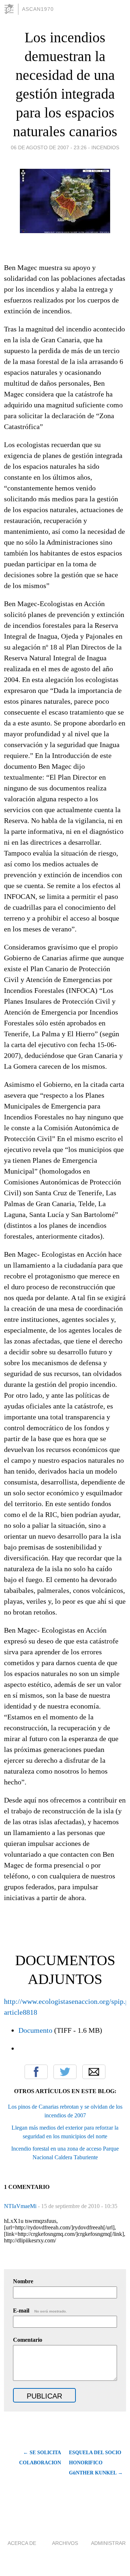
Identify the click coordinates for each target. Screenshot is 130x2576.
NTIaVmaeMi (21, 2206)
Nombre (23, 2281)
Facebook (36, 2072)
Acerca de (22, 2543)
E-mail (40, 2311)
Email (94, 2072)
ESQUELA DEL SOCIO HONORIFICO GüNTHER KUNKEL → (96, 2463)
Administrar (108, 2543)
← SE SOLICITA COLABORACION (40, 2458)
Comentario (28, 2340)
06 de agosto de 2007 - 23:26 (49, 147)
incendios (105, 147)
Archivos (65, 2543)
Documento (35, 2030)
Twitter (65, 2072)
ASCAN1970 (38, 9)
